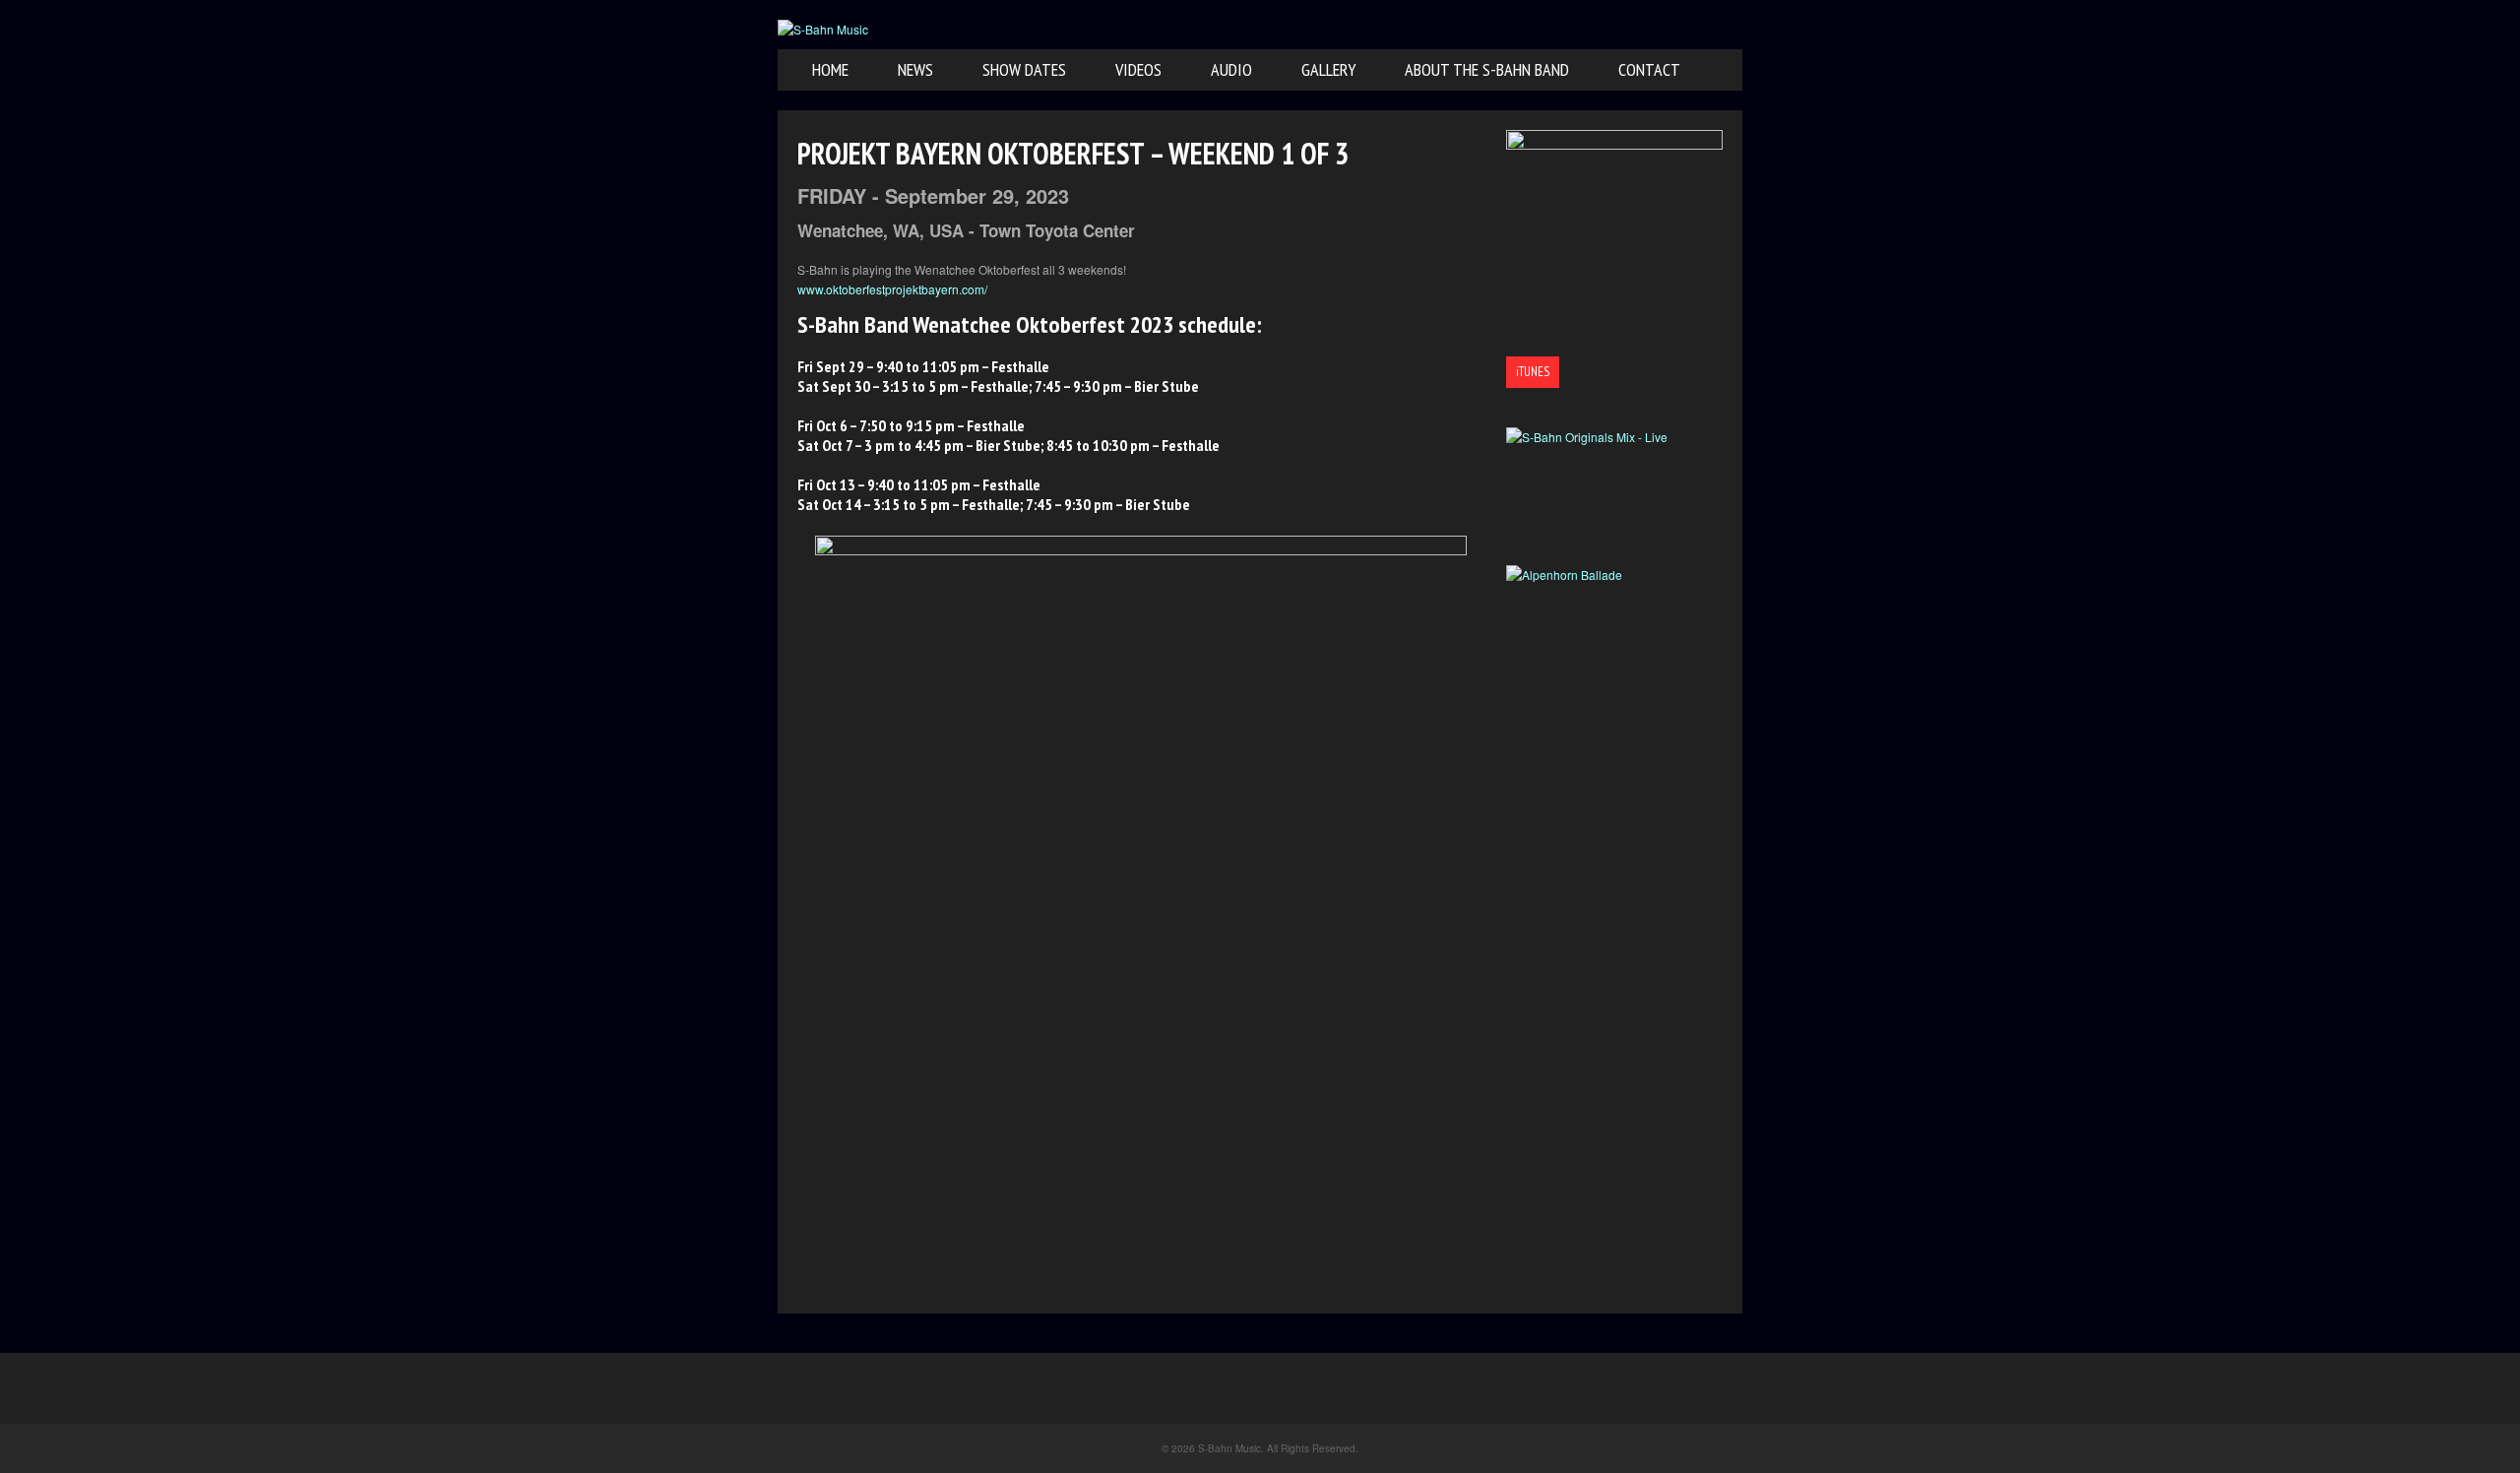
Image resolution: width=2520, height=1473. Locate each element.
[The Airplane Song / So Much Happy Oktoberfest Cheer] (1614, 238)
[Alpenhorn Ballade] (1614, 634)
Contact (1649, 69)
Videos (1138, 69)
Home (830, 69)
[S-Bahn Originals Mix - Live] (1614, 496)
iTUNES (1533, 372)
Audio (1231, 69)
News (915, 69)
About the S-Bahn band (1487, 69)
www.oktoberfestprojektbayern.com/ (892, 289)
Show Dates (1024, 69)
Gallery (1328, 69)
